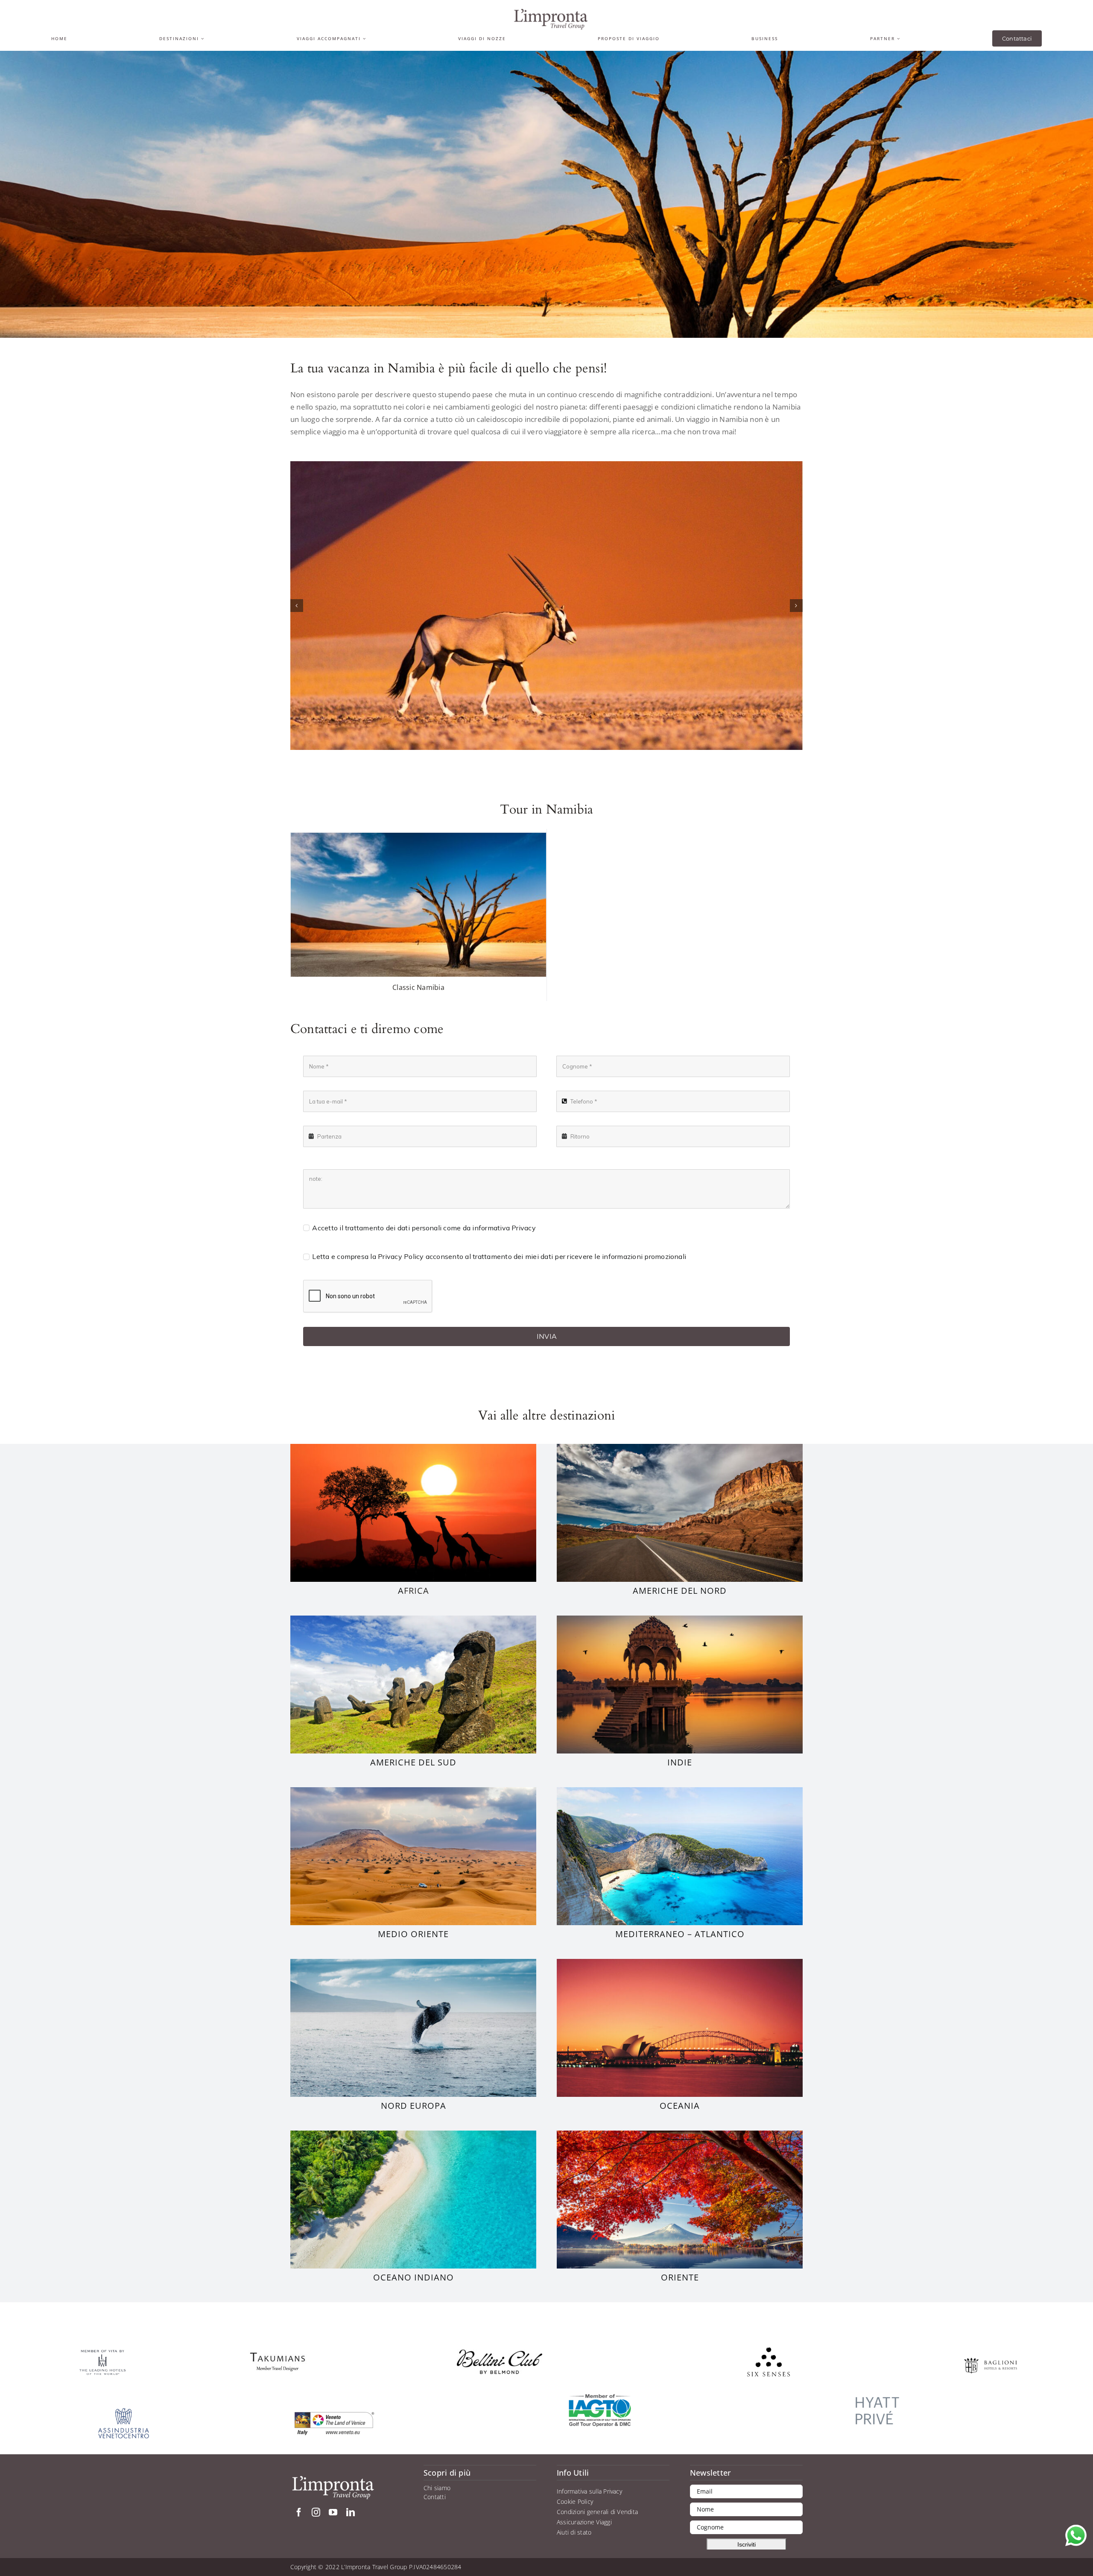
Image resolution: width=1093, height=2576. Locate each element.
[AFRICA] (413, 1447)
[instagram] (316, 2512)
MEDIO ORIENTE (413, 1934)
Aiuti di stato (574, 2532)
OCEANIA (680, 2106)
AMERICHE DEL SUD (413, 1762)
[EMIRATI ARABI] (413, 1791)
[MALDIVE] (413, 2134)
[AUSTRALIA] (680, 1962)
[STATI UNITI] (680, 1447)
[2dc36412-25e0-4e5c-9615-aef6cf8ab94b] (278, 2347)
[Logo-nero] (551, 12)
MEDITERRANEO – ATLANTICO (680, 1934)
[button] (297, 606)
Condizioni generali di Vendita (597, 2512)
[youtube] (333, 2512)
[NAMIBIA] (546, 606)
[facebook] (299, 2512)
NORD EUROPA (414, 2106)
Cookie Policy (575, 2501)
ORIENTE (680, 2277)
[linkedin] (351, 2512)
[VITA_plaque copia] (102, 2352)
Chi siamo (437, 2488)
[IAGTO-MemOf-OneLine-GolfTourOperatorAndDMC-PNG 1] (600, 2397)
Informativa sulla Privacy (589, 2491)
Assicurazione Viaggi (584, 2522)
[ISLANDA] (413, 1962)
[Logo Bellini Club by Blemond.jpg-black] (500, 2353)
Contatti (435, 2497)
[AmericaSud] (413, 1619)
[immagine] (877, 2390)
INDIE (680, 1762)
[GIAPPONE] (680, 2134)
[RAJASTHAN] (680, 1619)
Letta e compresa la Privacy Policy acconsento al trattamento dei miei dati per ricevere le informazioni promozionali (499, 1256)
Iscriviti (747, 2544)
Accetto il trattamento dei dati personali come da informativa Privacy (424, 1228)
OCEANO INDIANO (414, 2277)
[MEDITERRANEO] (680, 1791)
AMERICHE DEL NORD (680, 1591)
